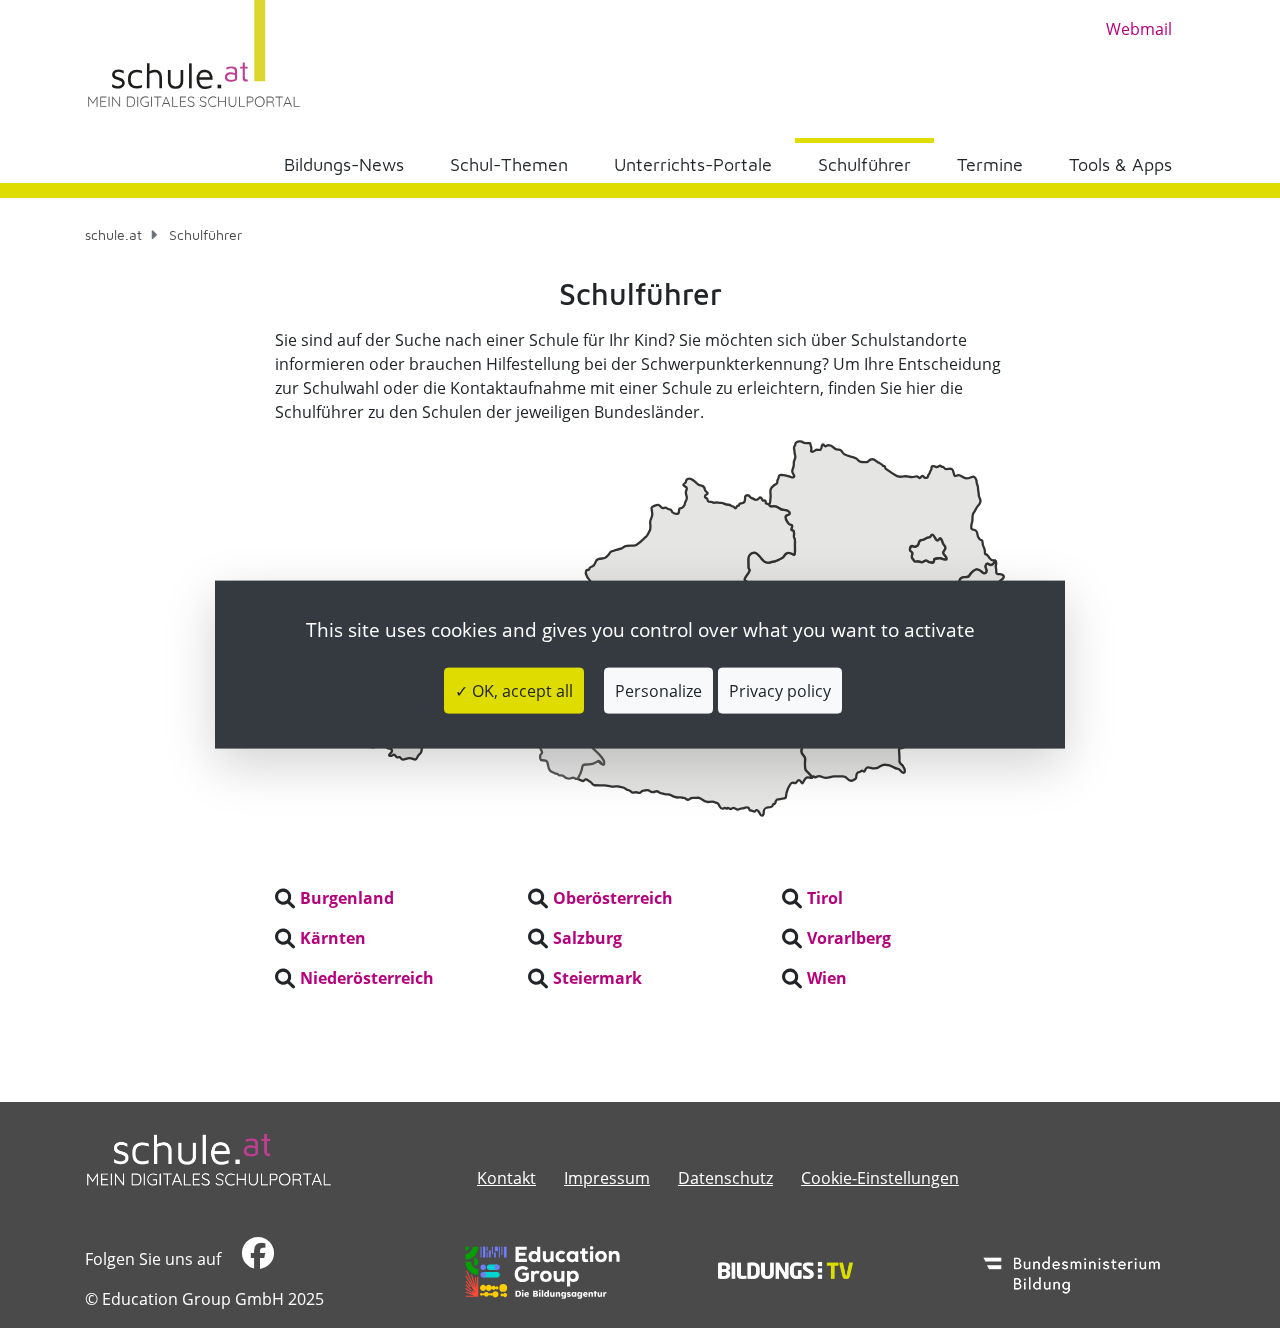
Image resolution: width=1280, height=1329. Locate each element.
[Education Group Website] (542, 1272)
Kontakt (506, 1178)
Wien (827, 978)
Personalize (658, 691)
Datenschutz (725, 1178)
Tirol (825, 898)
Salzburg (587, 938)
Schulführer (864, 164)
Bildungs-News (344, 164)
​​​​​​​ (255, 1259)
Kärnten (333, 938)
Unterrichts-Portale (693, 164)
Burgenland (347, 898)
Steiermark (597, 978)
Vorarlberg (849, 938)
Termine (990, 164)
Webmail (1139, 29)
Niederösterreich (367, 978)
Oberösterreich (613, 898)
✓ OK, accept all (514, 691)
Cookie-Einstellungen (880, 1178)
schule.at (113, 234)
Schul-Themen (509, 164)
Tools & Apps (1120, 164)
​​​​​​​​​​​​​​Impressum (607, 1178)
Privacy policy (780, 691)
